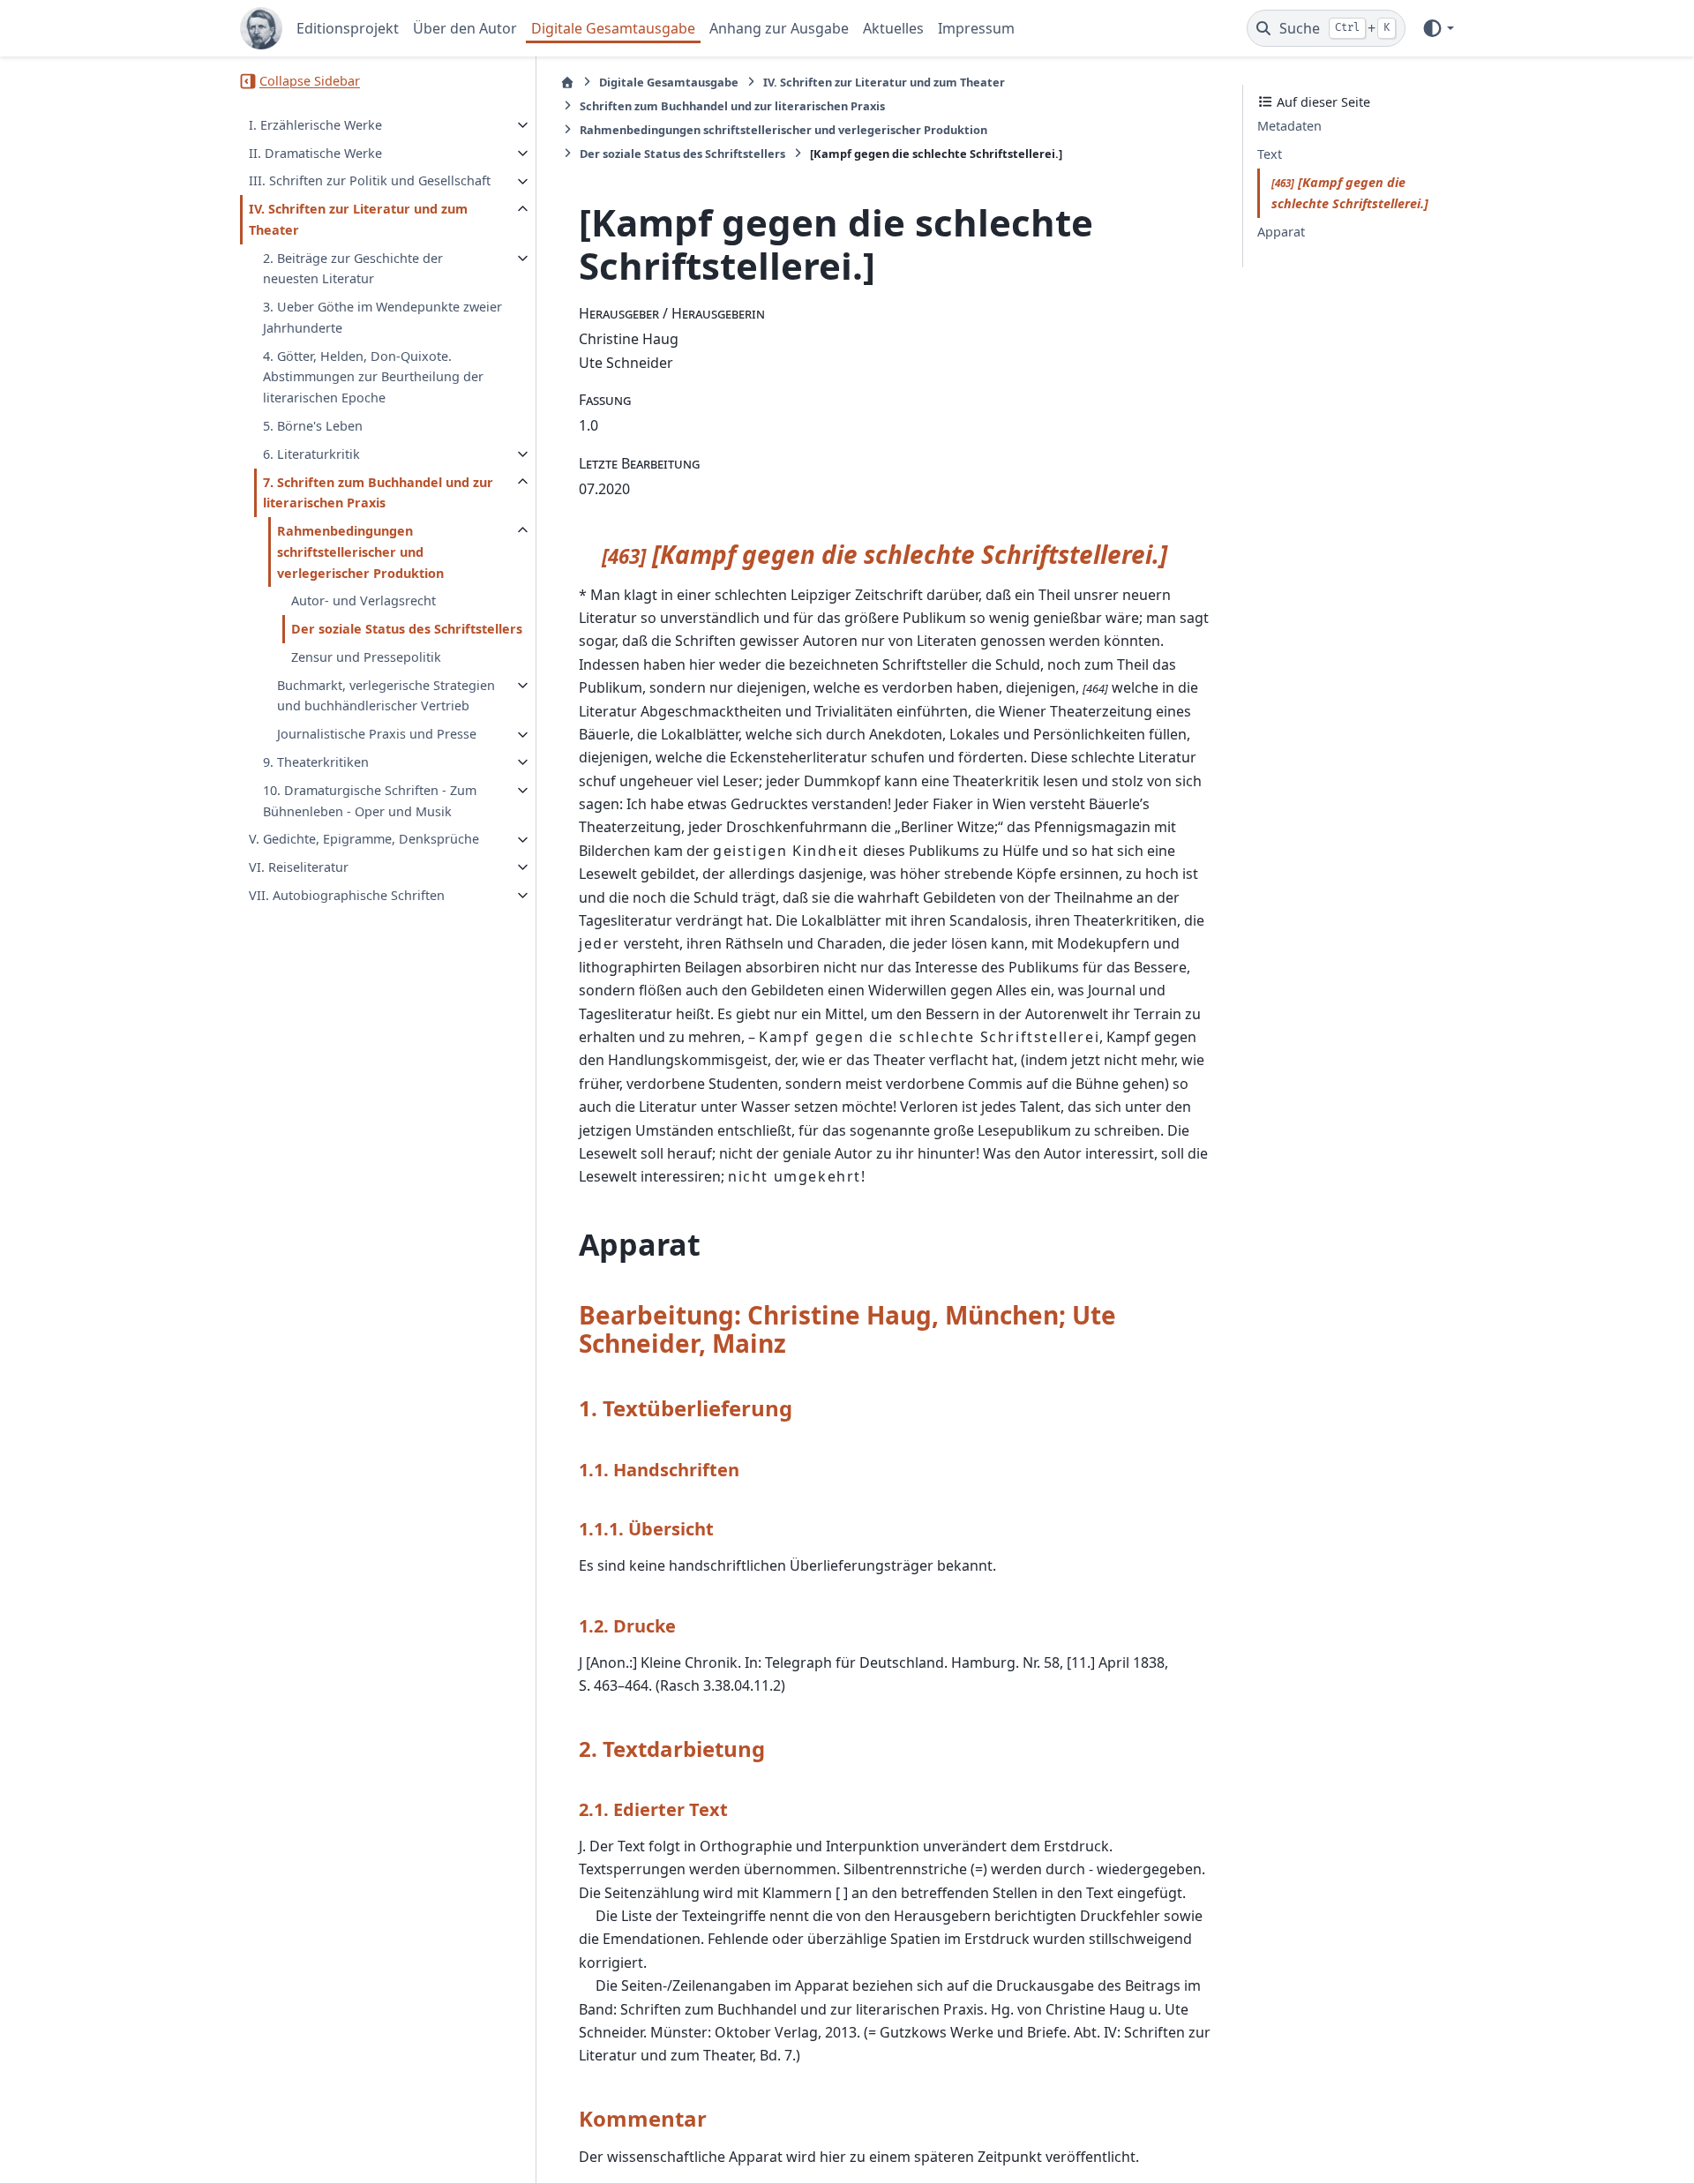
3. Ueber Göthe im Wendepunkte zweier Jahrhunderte (382, 318)
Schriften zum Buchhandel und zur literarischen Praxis (732, 106)
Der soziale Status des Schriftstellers (407, 630)
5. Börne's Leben (313, 426)
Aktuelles (893, 28)
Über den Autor (465, 28)
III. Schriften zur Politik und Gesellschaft (370, 181)
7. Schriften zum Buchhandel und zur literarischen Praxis (378, 493)
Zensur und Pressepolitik (366, 657)
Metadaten (1289, 127)
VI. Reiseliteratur (299, 867)
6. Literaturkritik (311, 454)
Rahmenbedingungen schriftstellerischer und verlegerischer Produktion (360, 552)
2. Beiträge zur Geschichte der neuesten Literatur (353, 269)
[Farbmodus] (1438, 28)
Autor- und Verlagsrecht (364, 601)
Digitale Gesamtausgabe (613, 28)
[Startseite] (567, 83)
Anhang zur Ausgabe (779, 28)
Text (1270, 155)
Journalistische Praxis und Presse (377, 735)
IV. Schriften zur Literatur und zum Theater (358, 220)
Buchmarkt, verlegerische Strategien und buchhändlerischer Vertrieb (386, 696)
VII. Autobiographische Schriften (347, 895)
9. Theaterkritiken (316, 762)
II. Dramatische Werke (315, 153)
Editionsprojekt (348, 28)
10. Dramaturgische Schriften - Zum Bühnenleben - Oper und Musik (370, 801)
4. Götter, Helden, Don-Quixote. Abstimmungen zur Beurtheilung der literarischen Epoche (373, 377)
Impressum (976, 28)
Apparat (1281, 232)
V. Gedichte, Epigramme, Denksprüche (364, 840)
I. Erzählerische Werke (315, 125)
